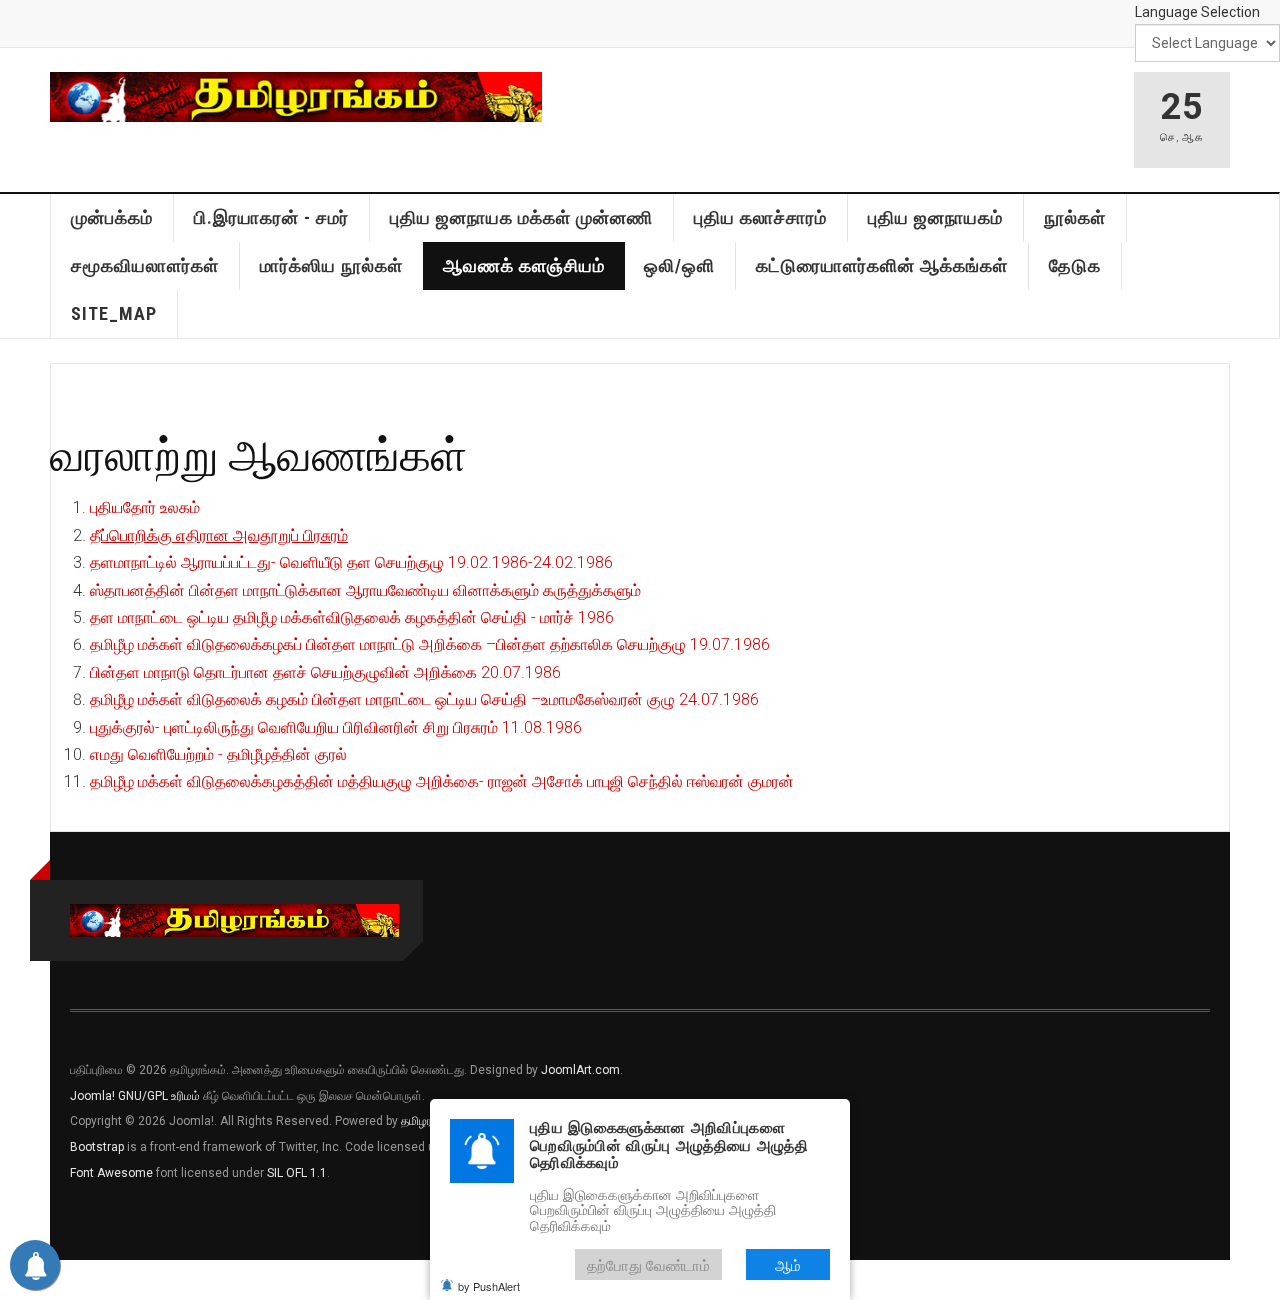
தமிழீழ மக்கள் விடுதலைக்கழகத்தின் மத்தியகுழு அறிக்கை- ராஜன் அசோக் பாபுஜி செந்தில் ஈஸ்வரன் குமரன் (442, 781)
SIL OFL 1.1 (297, 1173)
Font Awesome (111, 1173)
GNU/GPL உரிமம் (159, 1096)
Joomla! (92, 1096)
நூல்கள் (1075, 217)
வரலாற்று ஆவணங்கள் (258, 453)
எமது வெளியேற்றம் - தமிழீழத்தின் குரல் (218, 754)
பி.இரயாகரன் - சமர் (271, 217)
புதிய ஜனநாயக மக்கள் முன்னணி (521, 217)
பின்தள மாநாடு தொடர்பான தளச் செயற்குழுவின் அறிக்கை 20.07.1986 (325, 672)
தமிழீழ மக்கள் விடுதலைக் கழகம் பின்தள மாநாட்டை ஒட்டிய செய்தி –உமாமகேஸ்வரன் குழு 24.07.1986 (424, 699)
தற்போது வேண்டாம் (648, 1264)
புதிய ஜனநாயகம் (935, 217)
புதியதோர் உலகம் (145, 507)
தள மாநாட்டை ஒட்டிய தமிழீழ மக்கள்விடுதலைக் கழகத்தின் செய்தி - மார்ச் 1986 (352, 617)
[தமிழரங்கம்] (296, 97)
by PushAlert (489, 1286)
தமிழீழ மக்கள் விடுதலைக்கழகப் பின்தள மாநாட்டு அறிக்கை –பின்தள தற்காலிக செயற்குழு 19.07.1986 (430, 644)
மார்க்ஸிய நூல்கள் (331, 265)
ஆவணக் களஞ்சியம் (524, 265)
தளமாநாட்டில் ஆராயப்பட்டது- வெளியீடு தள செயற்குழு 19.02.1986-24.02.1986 (351, 562)
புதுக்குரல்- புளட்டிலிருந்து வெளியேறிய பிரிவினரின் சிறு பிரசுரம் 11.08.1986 (336, 727)
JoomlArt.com (580, 1070)
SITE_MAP (114, 313)
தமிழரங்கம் (429, 1121)
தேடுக (1075, 265)
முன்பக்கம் (112, 217)
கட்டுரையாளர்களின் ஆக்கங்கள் (882, 265)
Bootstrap (97, 1147)
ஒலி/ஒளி (679, 265)
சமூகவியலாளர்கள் (145, 265)
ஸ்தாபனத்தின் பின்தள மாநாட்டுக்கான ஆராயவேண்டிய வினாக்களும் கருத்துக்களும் (365, 590)
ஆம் (788, 1264)
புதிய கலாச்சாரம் (760, 217)
